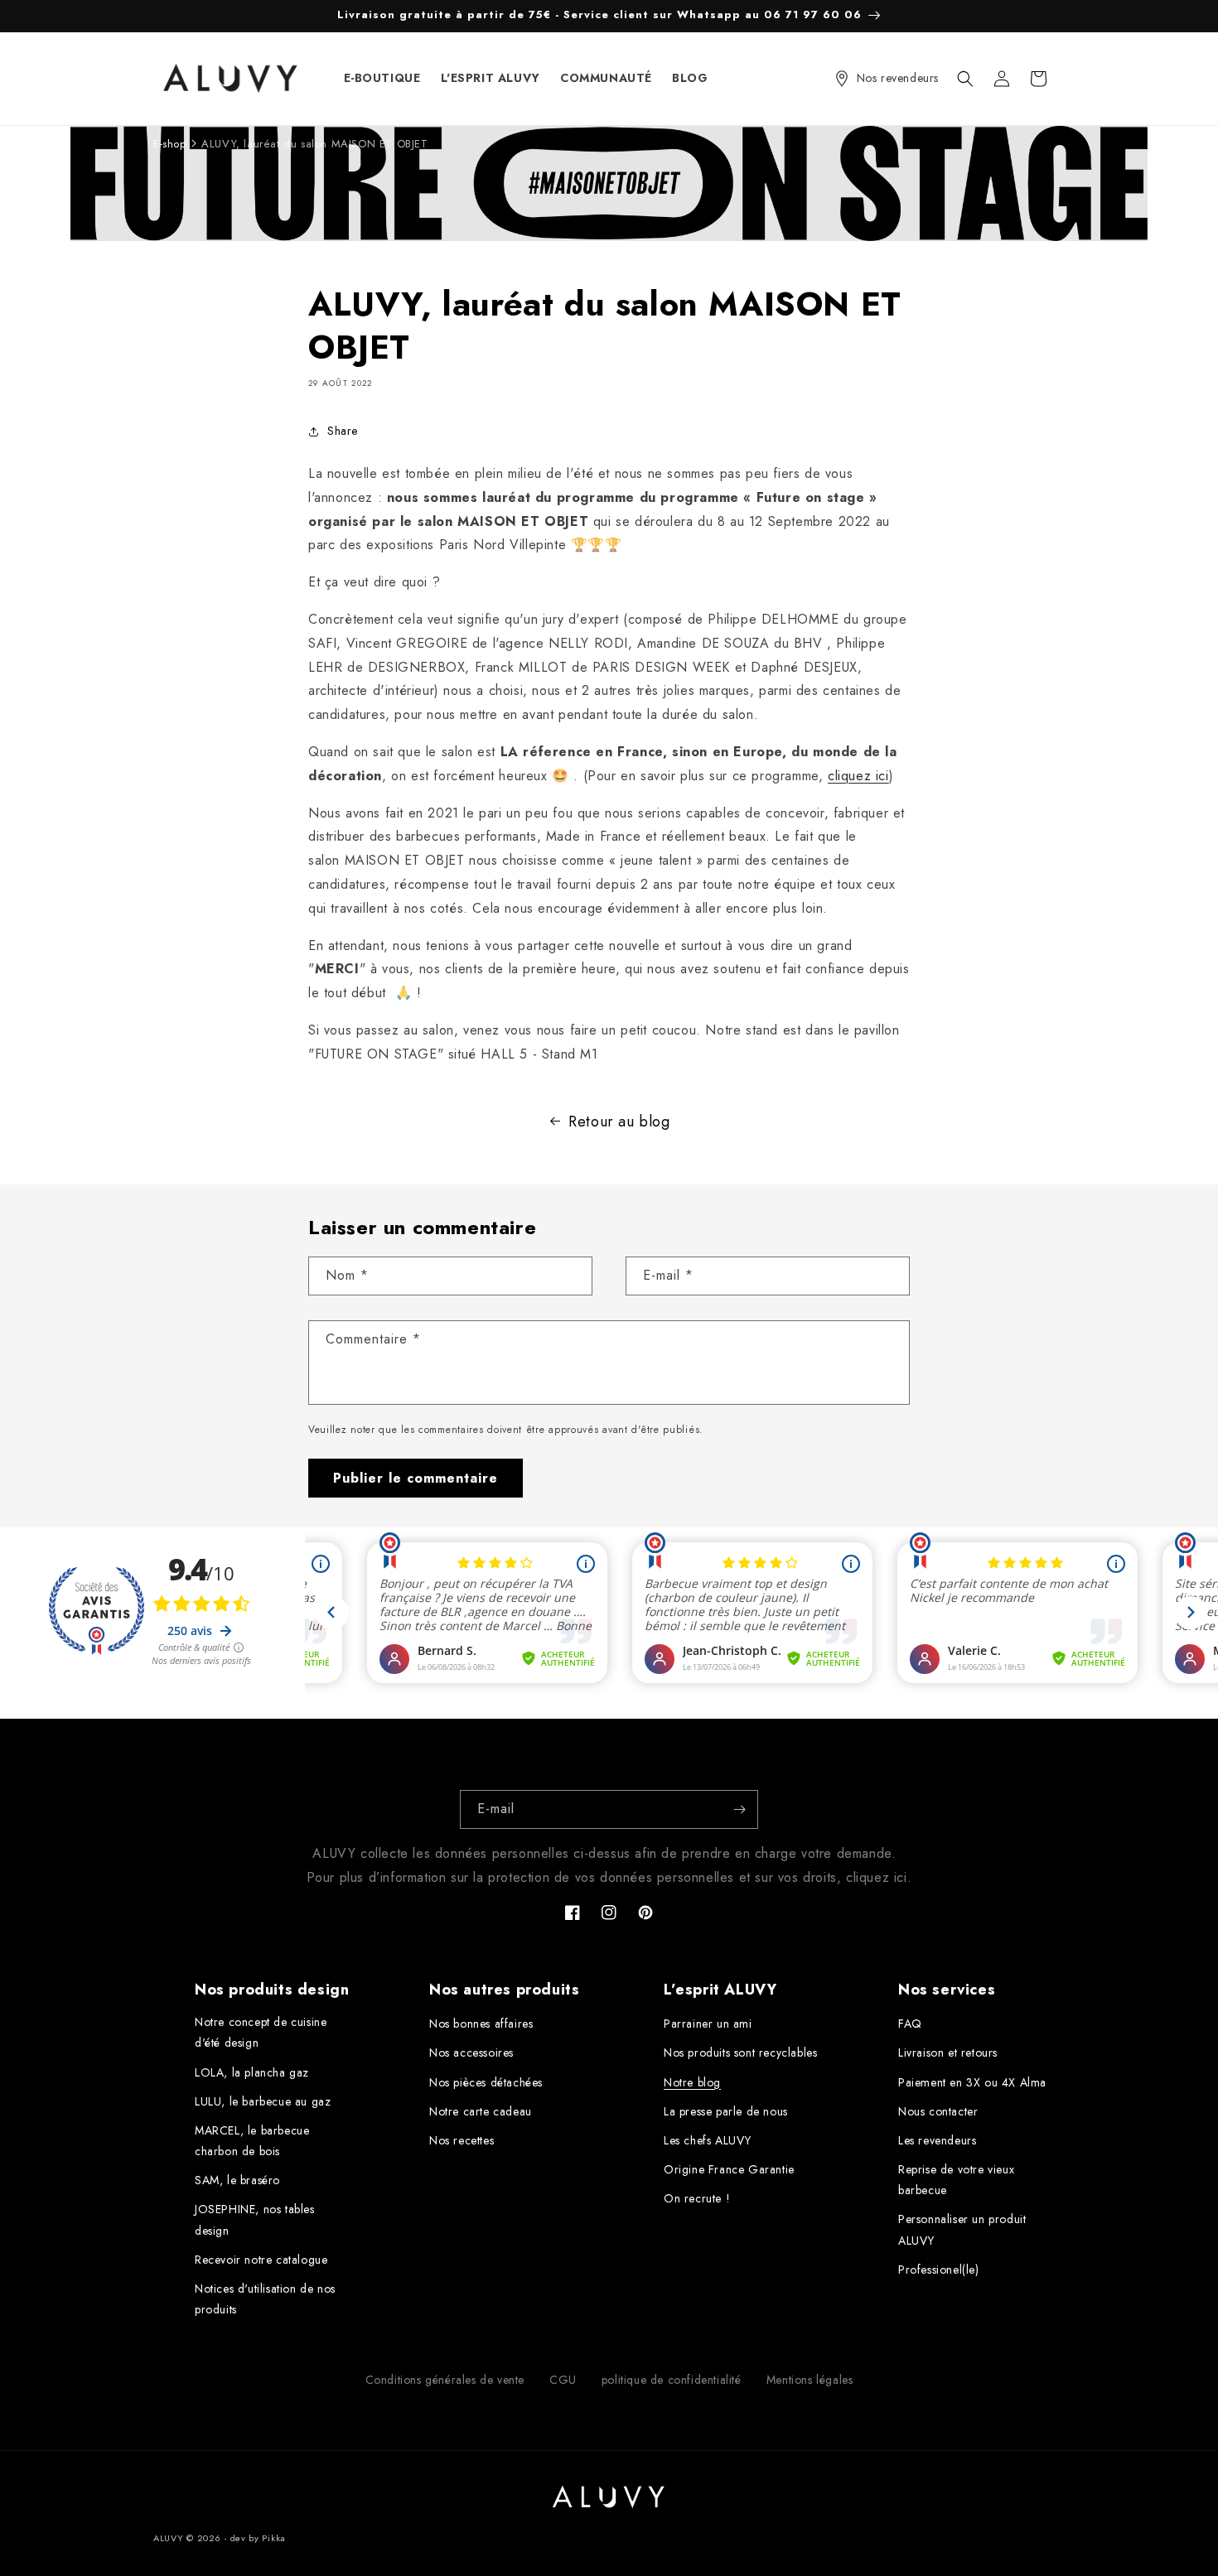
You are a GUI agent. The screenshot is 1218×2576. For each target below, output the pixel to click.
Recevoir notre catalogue (261, 2260)
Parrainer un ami (708, 2024)
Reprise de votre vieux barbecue (956, 2180)
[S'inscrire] (739, 1809)
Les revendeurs (937, 2140)
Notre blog (692, 2082)
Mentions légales (810, 2380)
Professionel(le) (939, 2270)
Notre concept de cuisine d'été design (261, 2032)
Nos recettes (462, 2140)
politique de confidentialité (672, 2380)
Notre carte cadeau (481, 2111)
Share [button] (343, 431)
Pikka (274, 2538)
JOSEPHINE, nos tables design (255, 2219)
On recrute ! (697, 2198)
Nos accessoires (471, 2053)
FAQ (910, 2024)
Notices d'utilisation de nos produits (265, 2299)
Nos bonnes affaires (481, 2024)
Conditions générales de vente (445, 2380)
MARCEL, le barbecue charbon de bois (252, 2141)
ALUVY (169, 2538)
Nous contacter (938, 2111)
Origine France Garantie (729, 2169)
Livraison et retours (948, 2053)
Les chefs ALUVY (708, 2140)
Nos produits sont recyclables (740, 2053)
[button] (965, 79)
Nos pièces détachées (486, 2082)
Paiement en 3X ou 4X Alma (972, 2082)
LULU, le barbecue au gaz (263, 2101)
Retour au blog (619, 1122)
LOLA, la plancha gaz (252, 2072)
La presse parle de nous (726, 2111)
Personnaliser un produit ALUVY (962, 2229)
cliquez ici (858, 776)
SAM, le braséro (237, 2180)
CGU (563, 2380)
